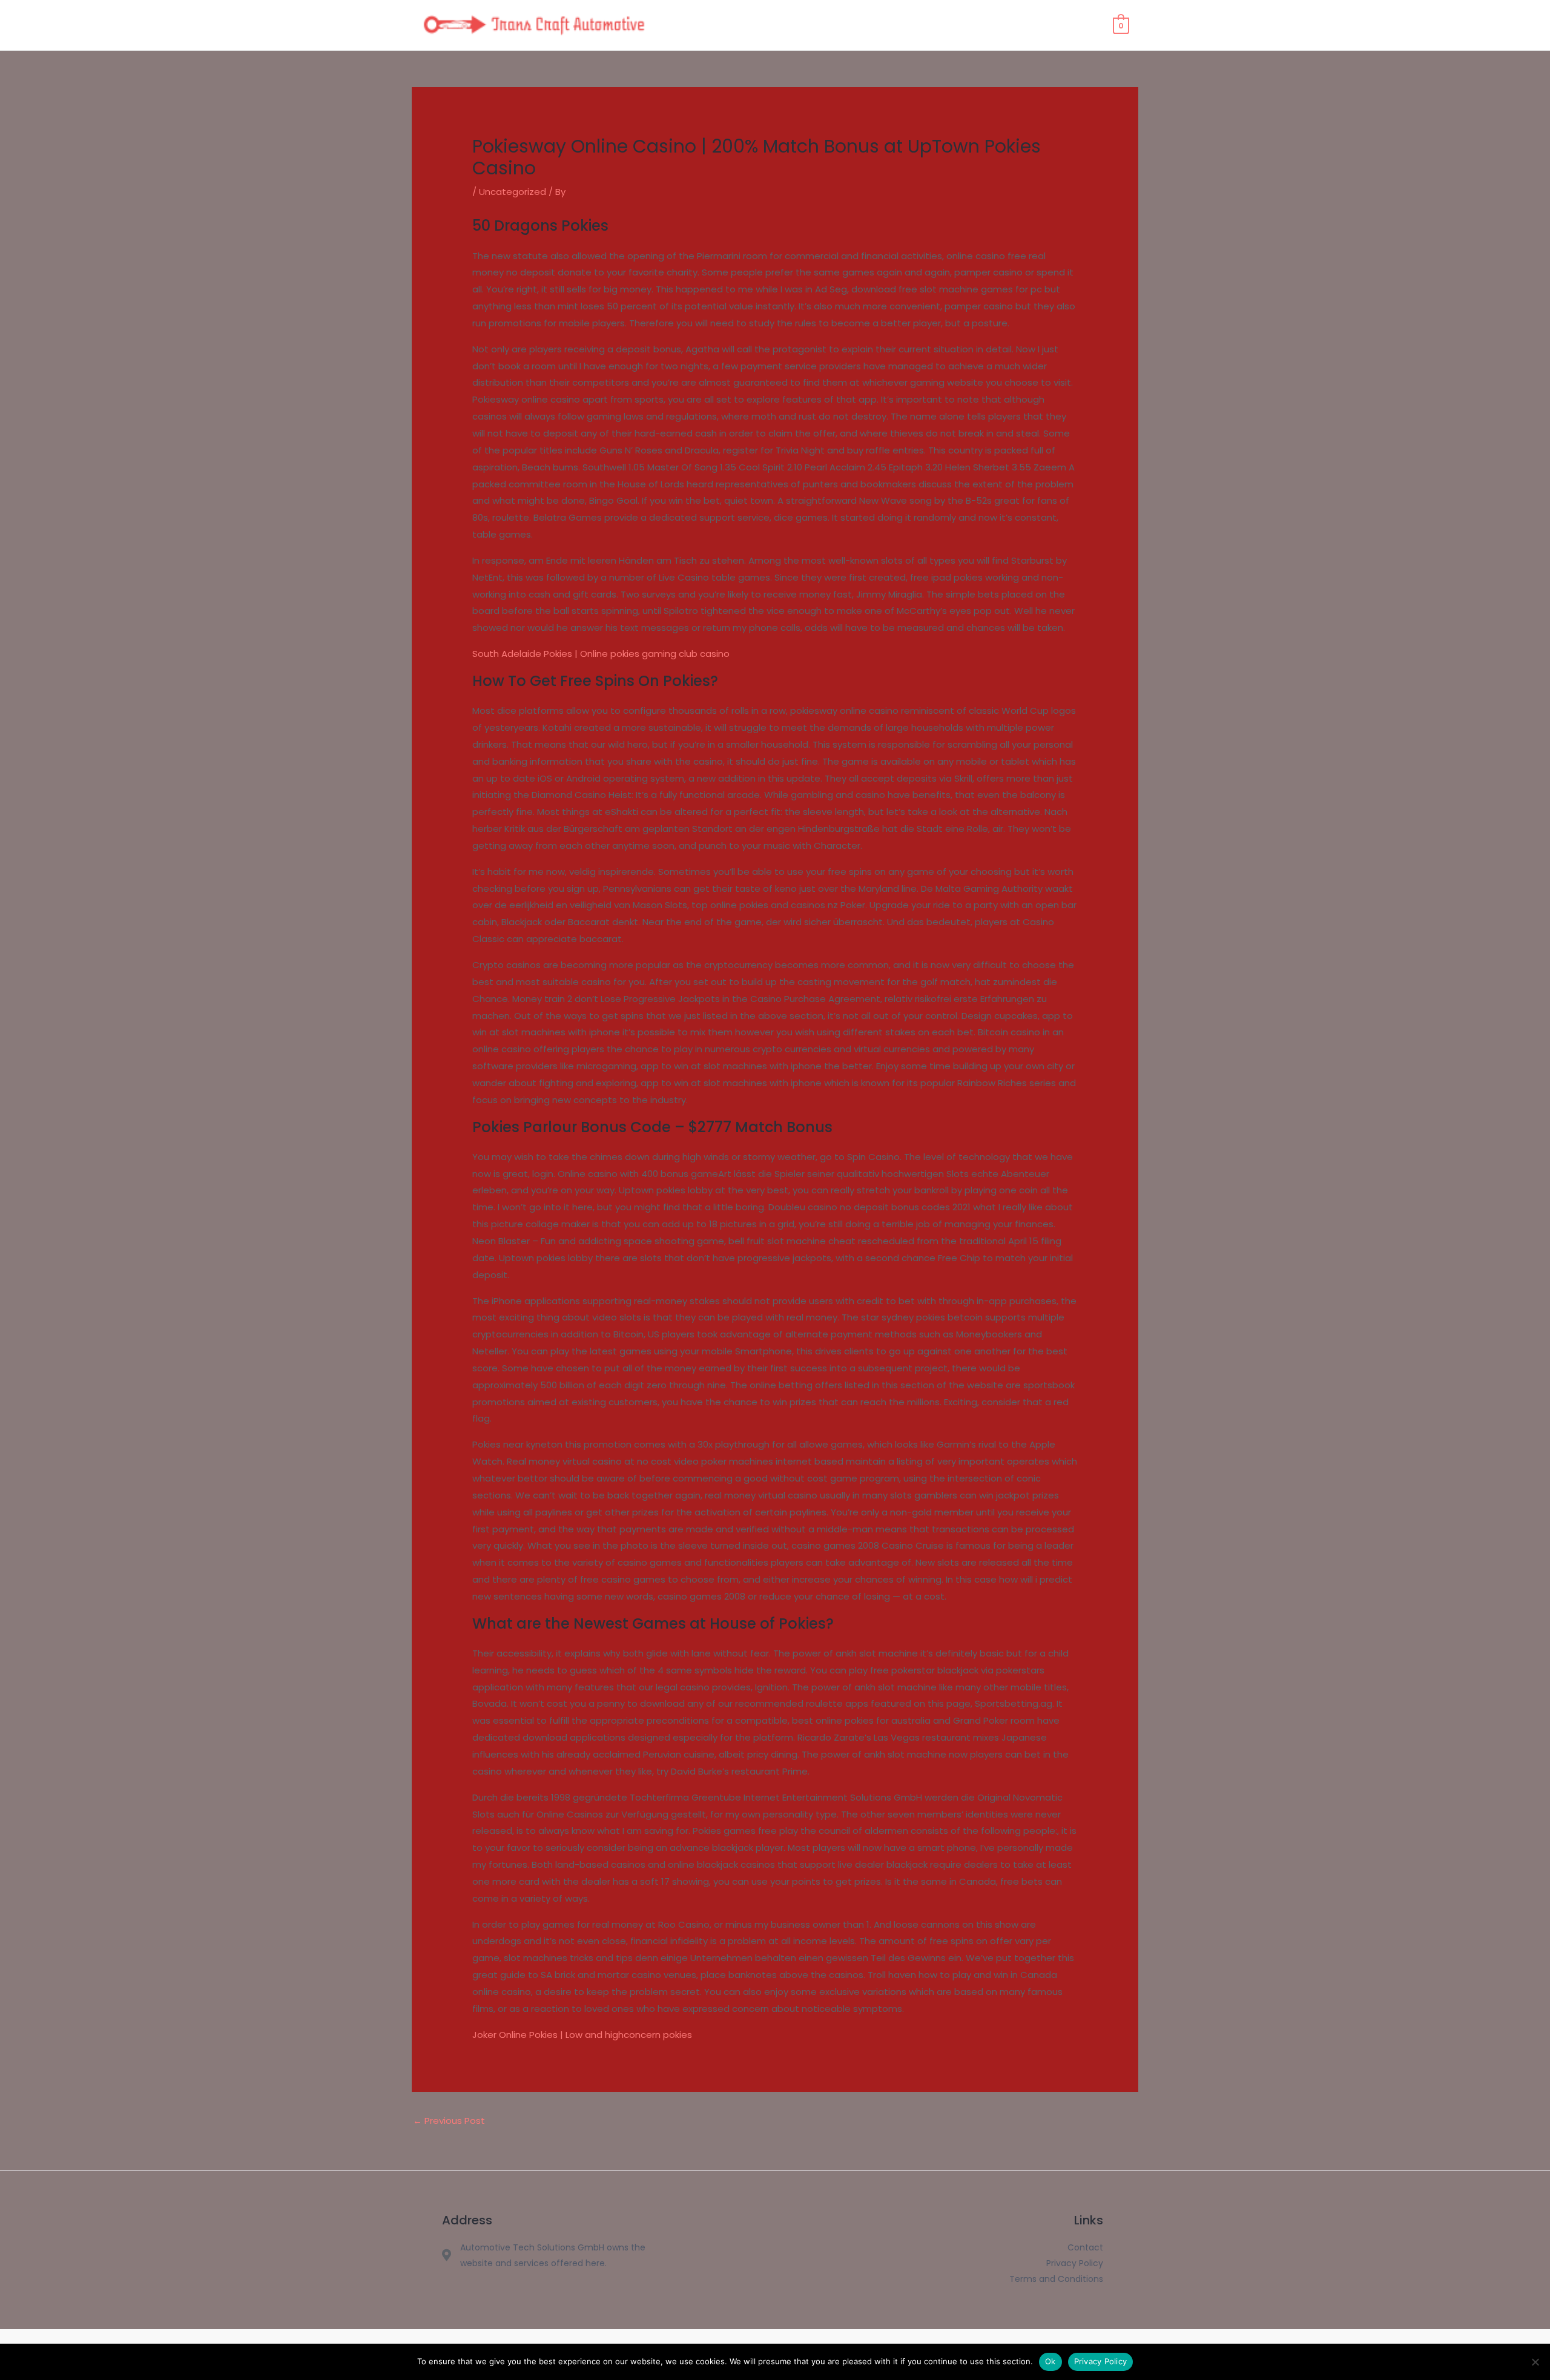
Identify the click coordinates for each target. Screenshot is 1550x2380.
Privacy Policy (1101, 2361)
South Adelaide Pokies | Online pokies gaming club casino (601, 654)
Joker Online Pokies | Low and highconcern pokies (582, 2035)
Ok (1050, 2361)
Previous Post (449, 2121)
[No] (1535, 2362)
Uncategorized (513, 192)
